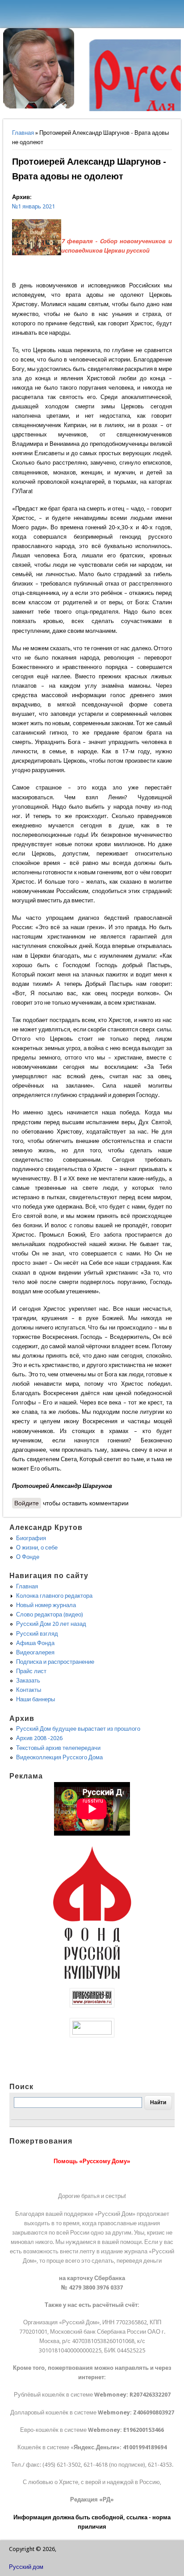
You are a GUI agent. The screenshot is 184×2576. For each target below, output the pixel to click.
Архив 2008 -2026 (39, 1738)
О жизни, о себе (37, 1548)
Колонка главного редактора (54, 1596)
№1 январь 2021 (33, 206)
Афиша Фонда (35, 1643)
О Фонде (28, 1557)
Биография (31, 1538)
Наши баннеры (36, 1699)
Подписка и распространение (55, 1662)
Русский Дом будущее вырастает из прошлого (78, 1729)
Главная (23, 133)
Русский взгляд (37, 1634)
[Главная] (39, 106)
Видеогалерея (35, 1652)
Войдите (27, 1503)
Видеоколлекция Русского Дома (59, 1757)
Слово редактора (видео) (50, 1614)
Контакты (29, 1690)
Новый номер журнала (46, 1605)
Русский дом (26, 2567)
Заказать (28, 1681)
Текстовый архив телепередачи (58, 1748)
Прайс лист (31, 1671)
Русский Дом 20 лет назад (51, 1624)
